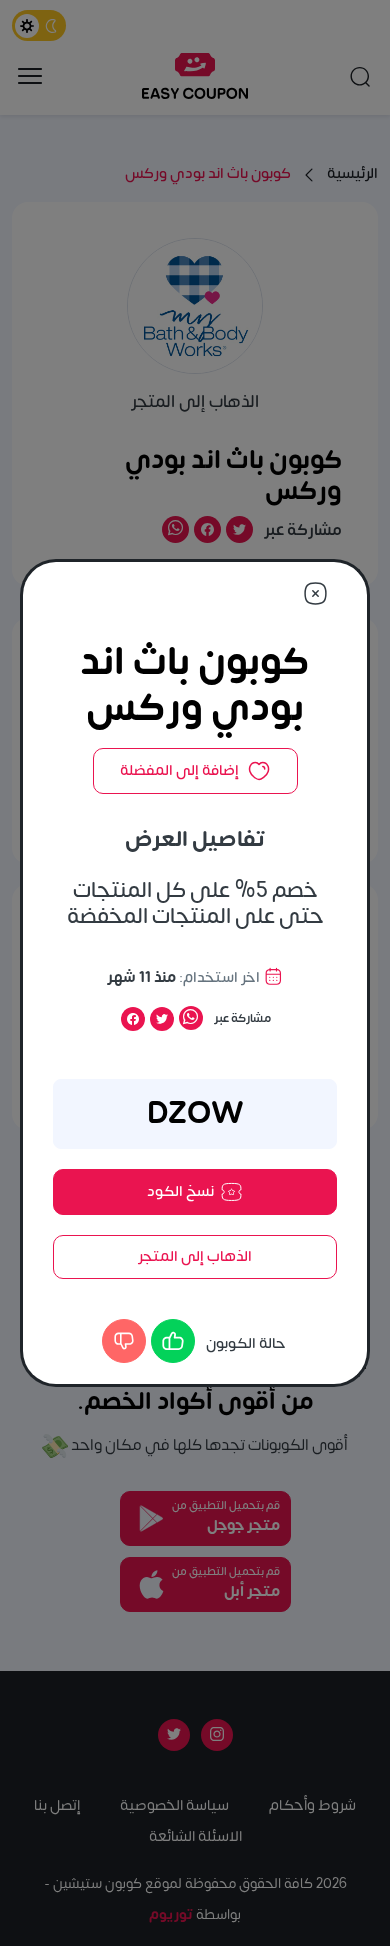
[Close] (315, 593)
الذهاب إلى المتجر (195, 1256)
